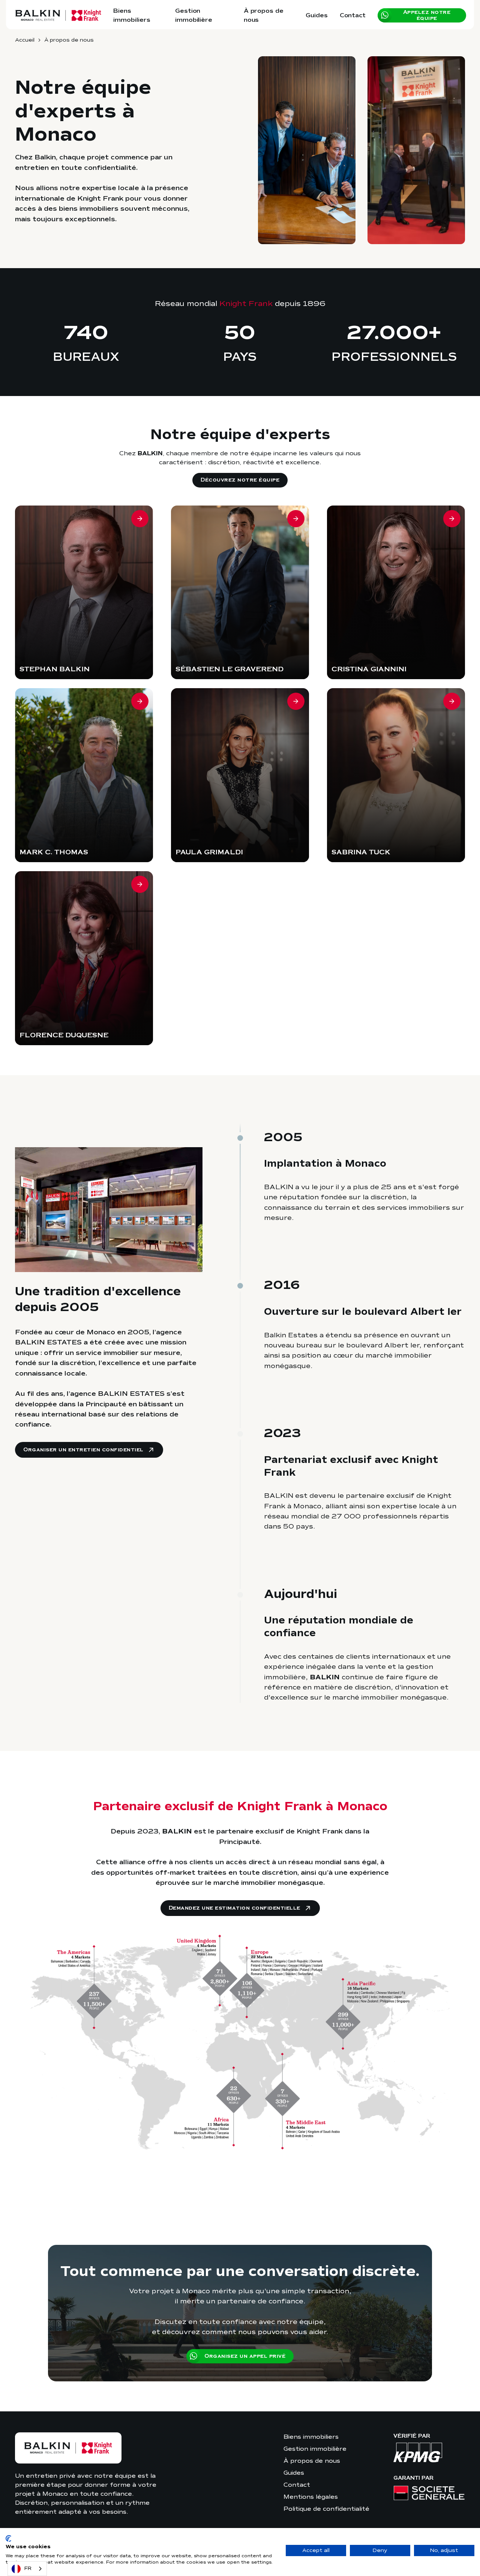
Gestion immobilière (194, 15)
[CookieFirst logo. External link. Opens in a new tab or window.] (8, 2538)
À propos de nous (264, 15)
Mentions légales (311, 2497)
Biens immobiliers (132, 15)
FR (28, 2568)
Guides (317, 15)
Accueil (25, 40)
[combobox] (27, 2569)
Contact (353, 15)
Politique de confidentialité (326, 2509)
